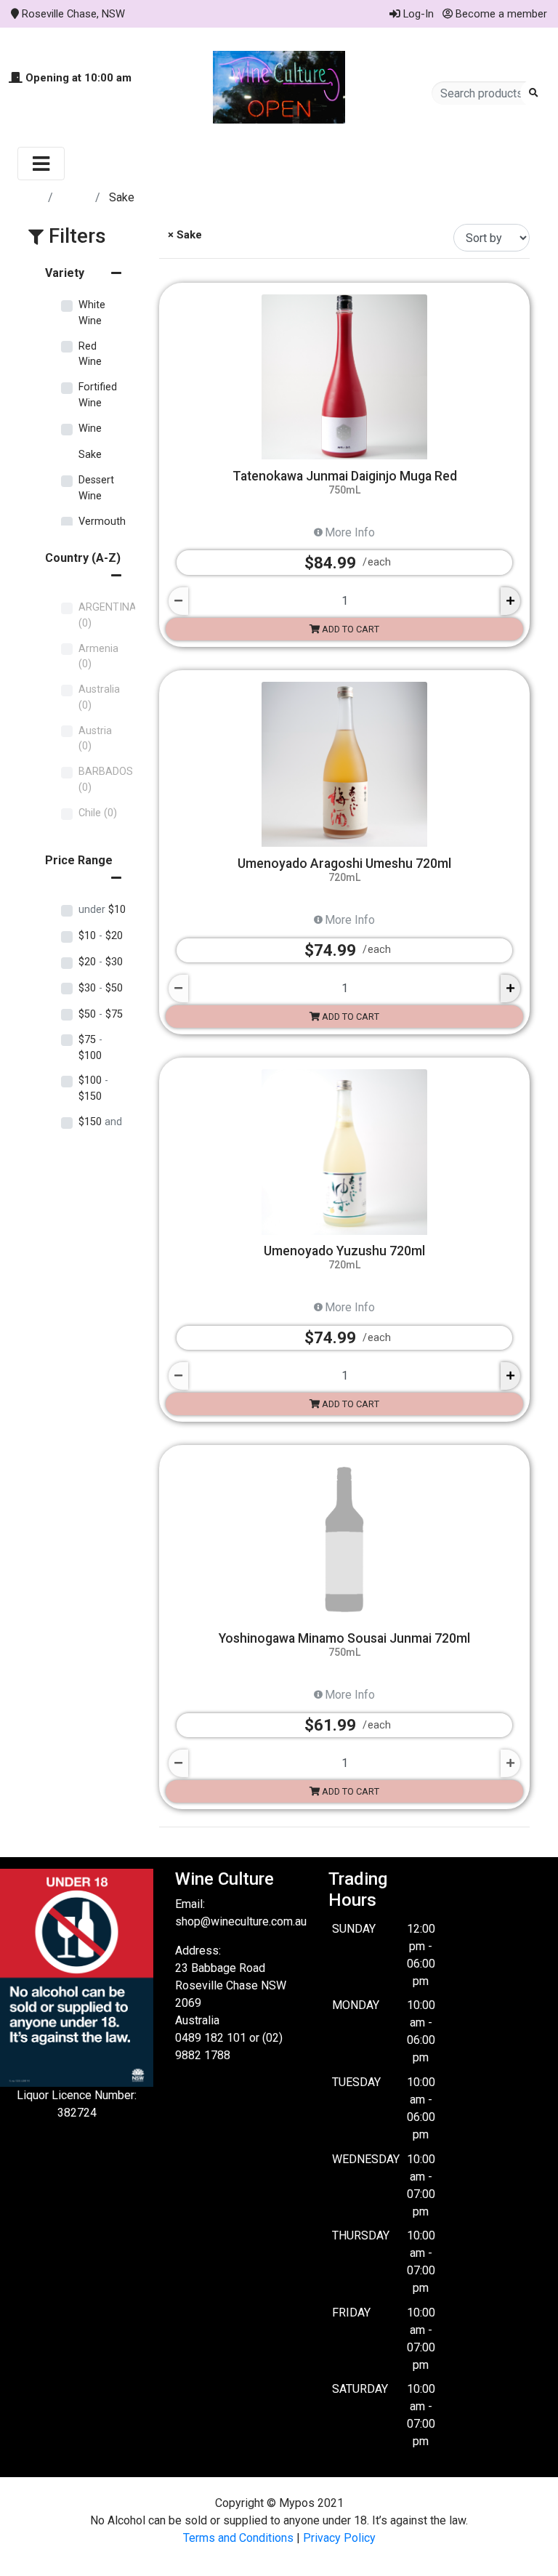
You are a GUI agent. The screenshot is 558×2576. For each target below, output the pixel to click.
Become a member (500, 14)
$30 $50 (101, 988)
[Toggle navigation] (41, 164)
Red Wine (90, 354)
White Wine (92, 313)
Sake (90, 455)
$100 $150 (93, 1088)
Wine (90, 428)
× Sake (183, 235)
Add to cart (349, 629)
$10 (102, 910)
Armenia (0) (98, 657)
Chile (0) (98, 813)
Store (76, 197)
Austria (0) (95, 739)
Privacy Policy (339, 2538)
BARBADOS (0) (106, 780)
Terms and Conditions (238, 2538)
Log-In (417, 14)
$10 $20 (101, 936)
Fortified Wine (98, 395)
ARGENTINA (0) (108, 615)
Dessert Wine (96, 488)
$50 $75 (101, 1014)
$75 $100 (90, 1048)
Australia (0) (99, 697)
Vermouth (102, 522)
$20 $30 (101, 962)
